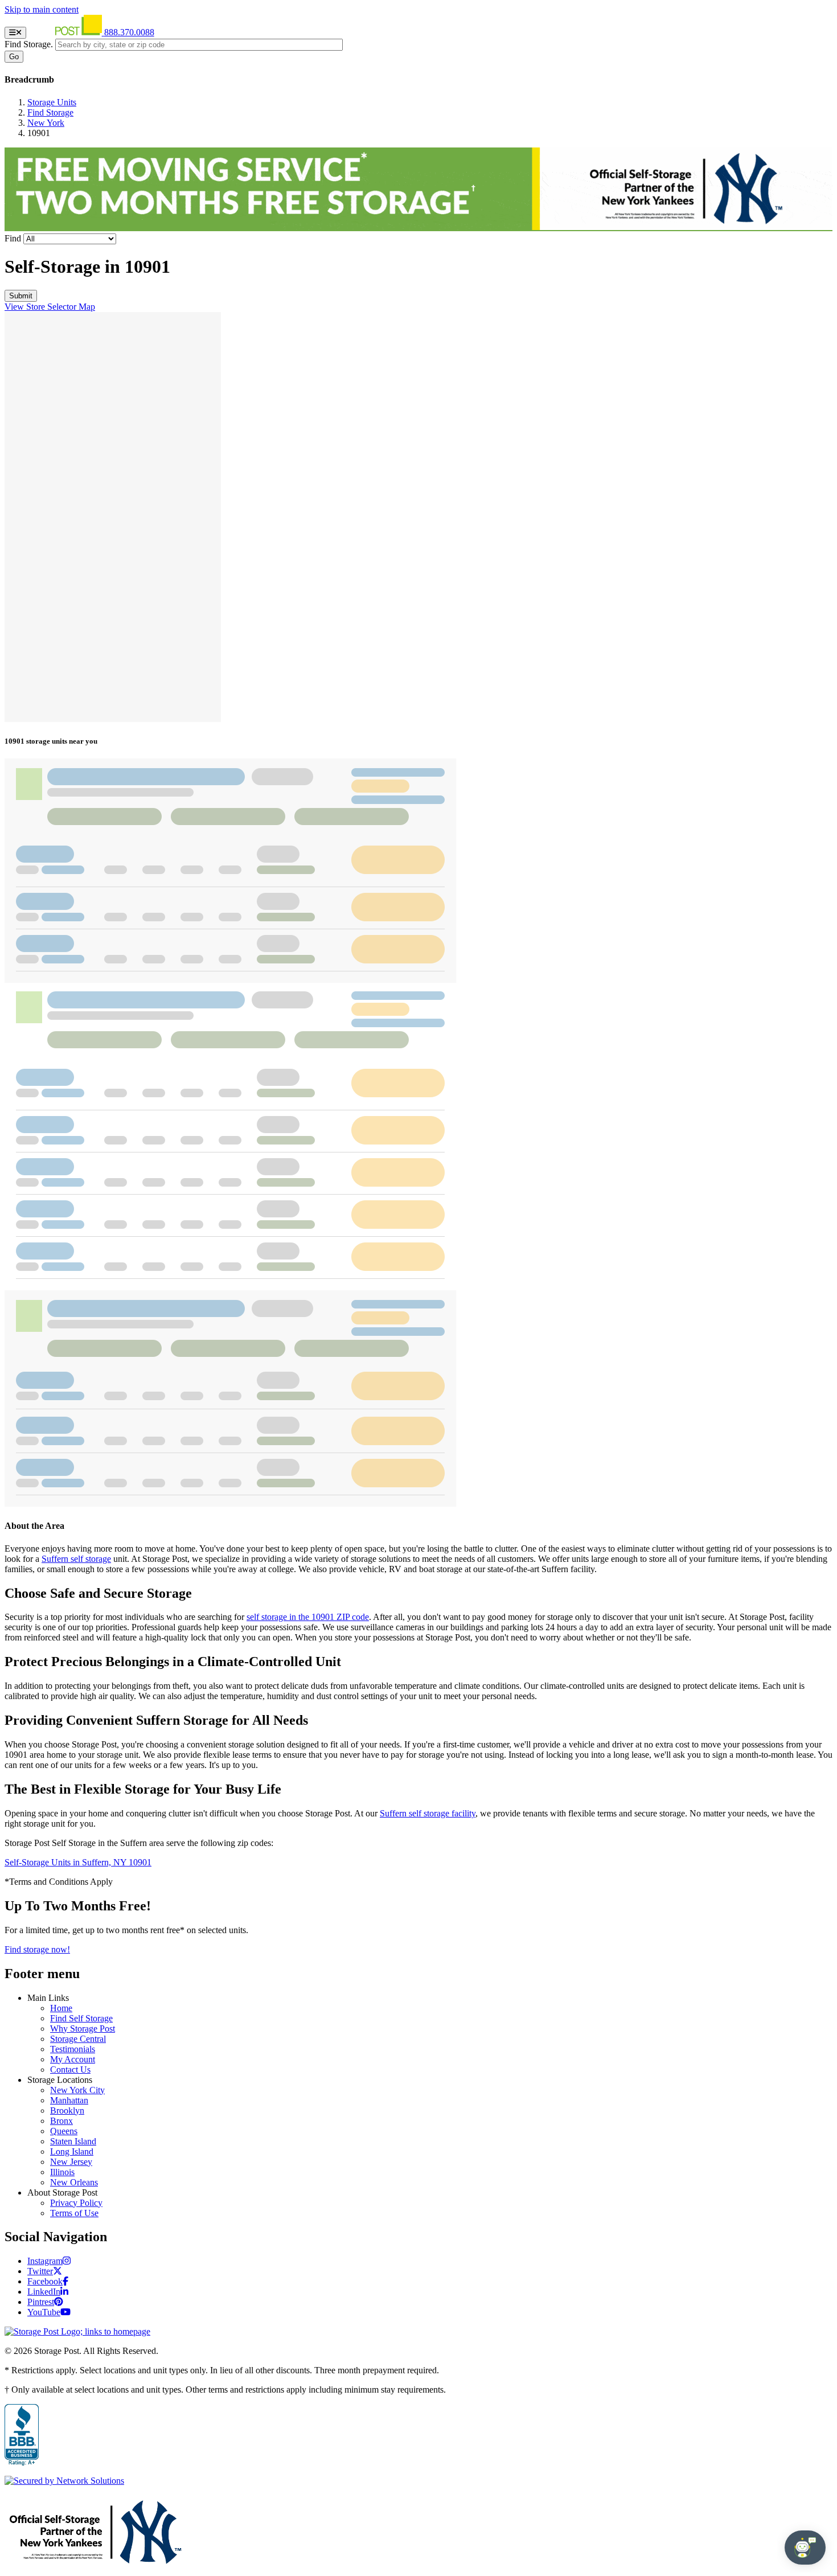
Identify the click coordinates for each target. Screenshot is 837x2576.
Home (61, 2008)
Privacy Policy (76, 2203)
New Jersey (71, 2162)
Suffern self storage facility (428, 1813)
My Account (73, 2059)
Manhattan (69, 2100)
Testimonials (73, 2049)
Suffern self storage (76, 1559)
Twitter (40, 2271)
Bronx (61, 2121)
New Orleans (74, 2182)
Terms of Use (74, 2213)
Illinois (62, 2172)
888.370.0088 (129, 32)
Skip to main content (42, 9)
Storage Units (52, 102)
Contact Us (70, 2070)
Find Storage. (29, 44)
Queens (64, 2131)
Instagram (45, 2261)
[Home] (66, 32)
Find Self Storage (81, 2018)
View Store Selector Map (50, 307)
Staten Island (73, 2141)
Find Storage (50, 112)
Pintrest (41, 2302)
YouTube (44, 2312)
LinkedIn (44, 2292)
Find (13, 238)
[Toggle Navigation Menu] (15, 33)
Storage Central (78, 2039)
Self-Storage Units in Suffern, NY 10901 (78, 1862)
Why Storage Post (83, 2029)
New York (46, 123)
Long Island (72, 2152)
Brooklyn (67, 2111)
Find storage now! (37, 1949)
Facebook (45, 2281)
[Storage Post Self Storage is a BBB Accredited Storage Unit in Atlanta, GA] (22, 2435)
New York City (77, 2090)
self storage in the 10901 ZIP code (308, 1617)
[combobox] (199, 45)
